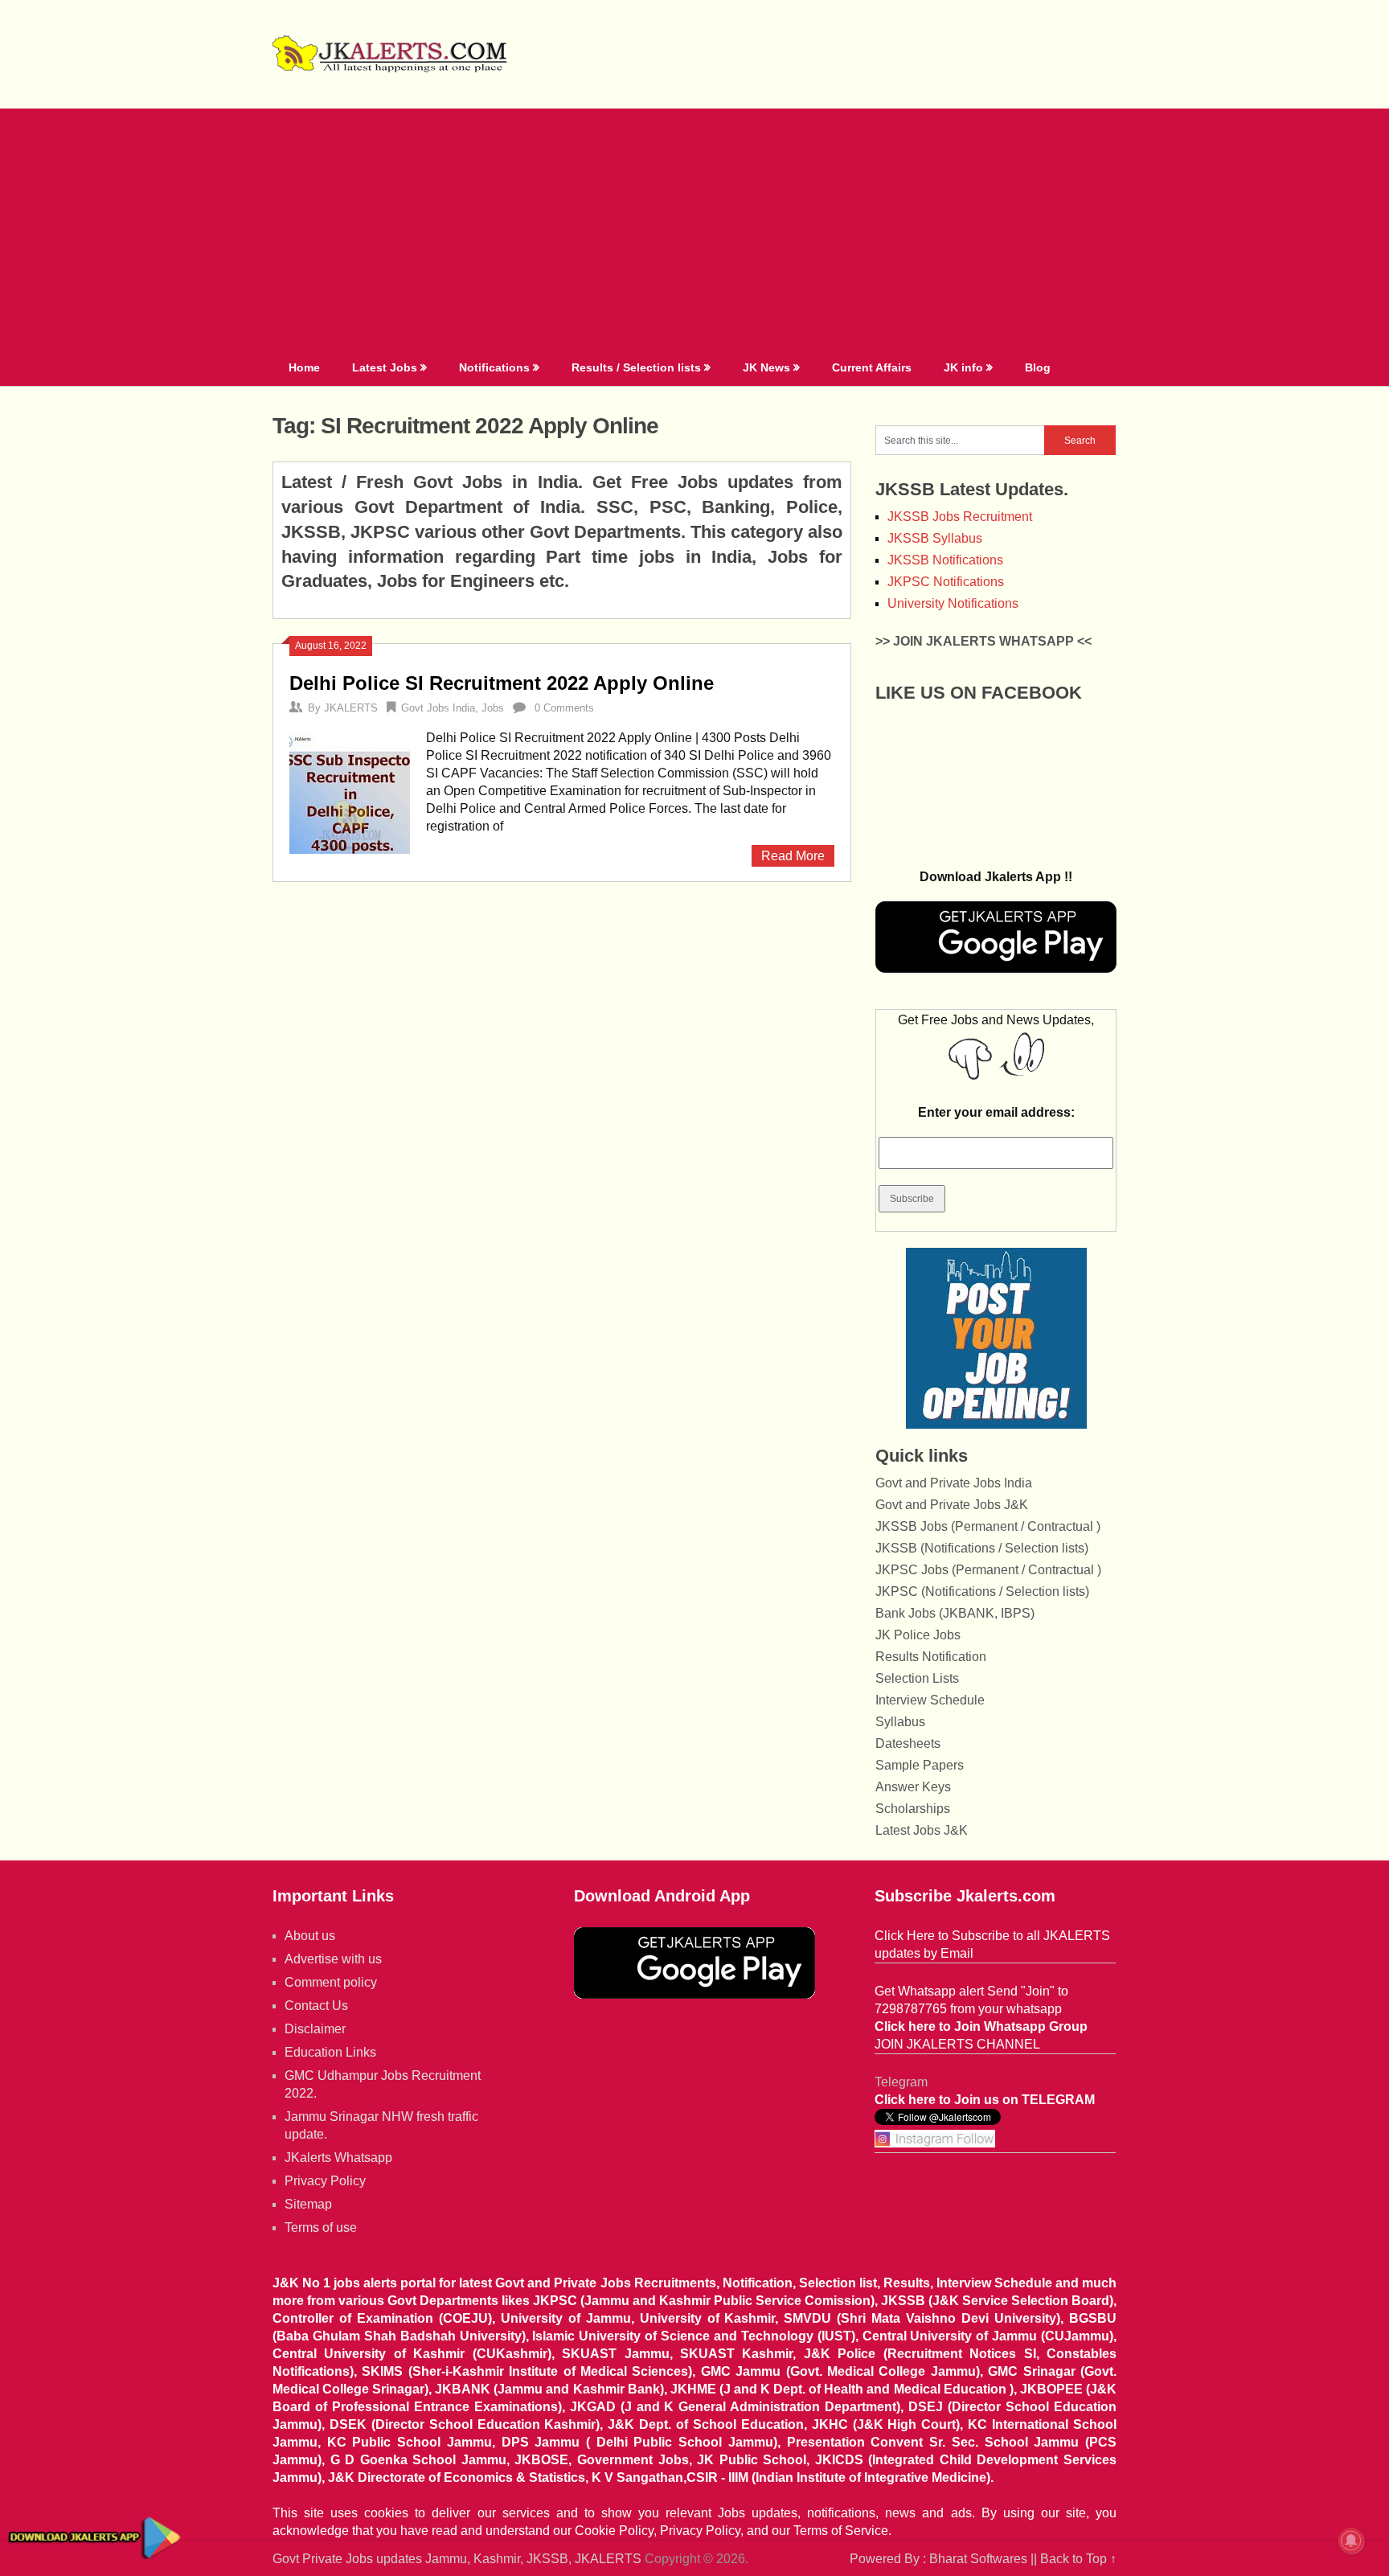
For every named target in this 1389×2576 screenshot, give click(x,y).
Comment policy (331, 1982)
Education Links (330, 2052)
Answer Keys (913, 1787)
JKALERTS (351, 708)
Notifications (494, 367)
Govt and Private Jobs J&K (952, 1505)
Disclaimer (315, 2029)
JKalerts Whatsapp (338, 2158)
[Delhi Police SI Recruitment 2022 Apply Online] (350, 792)
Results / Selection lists (636, 367)
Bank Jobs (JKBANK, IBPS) (955, 1613)
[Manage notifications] (1351, 2541)
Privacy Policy (325, 2181)
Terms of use (321, 2227)
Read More (793, 856)
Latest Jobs (385, 367)
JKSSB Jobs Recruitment (960, 517)
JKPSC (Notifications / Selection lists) (982, 1592)
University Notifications (953, 603)
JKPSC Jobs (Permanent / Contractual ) (988, 1570)
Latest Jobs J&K (922, 1830)
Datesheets (908, 1743)
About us (310, 1936)
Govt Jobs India (438, 708)
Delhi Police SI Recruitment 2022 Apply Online (502, 683)
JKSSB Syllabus (935, 538)
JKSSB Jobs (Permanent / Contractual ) (988, 1526)
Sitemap (308, 2204)
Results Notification (931, 1657)
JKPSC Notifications (946, 582)
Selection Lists (917, 1678)
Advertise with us (333, 1959)
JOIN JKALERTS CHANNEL (957, 2044)
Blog (1038, 367)
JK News (766, 367)
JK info (963, 367)
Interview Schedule (930, 1700)
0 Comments (564, 708)
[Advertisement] (694, 229)
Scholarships (913, 1809)
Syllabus (900, 1722)
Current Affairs (872, 367)
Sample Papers (920, 1765)
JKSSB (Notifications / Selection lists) (982, 1548)
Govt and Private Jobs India (954, 1483)
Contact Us (316, 2006)
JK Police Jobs (918, 1635)
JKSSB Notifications (945, 560)
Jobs (493, 708)
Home (304, 367)
